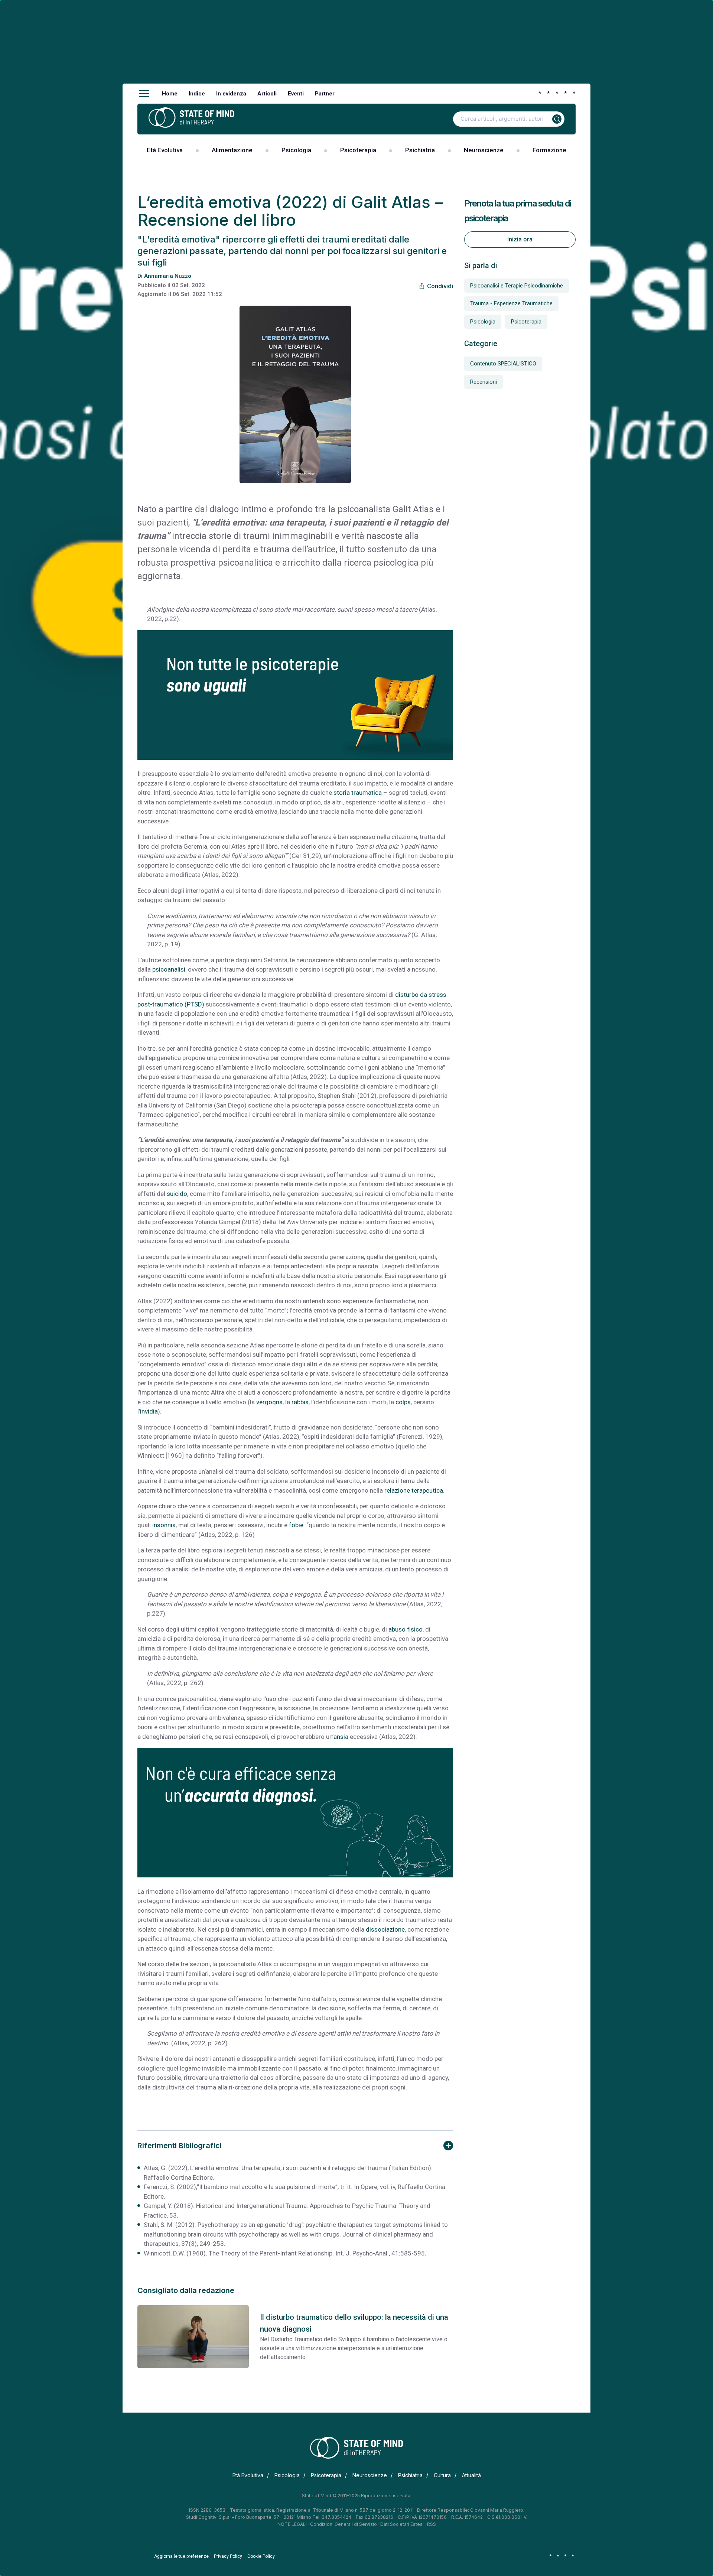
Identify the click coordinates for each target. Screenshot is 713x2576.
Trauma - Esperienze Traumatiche (511, 303)
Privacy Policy (228, 2556)
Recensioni (484, 382)
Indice (197, 94)
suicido (177, 1194)
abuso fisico (406, 1629)
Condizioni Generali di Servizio (344, 2524)
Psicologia (296, 150)
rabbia (300, 1402)
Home (170, 94)
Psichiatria (420, 150)
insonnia (164, 1525)
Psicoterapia (358, 150)
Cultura (442, 2475)
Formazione (549, 150)
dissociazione (385, 1929)
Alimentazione (232, 150)
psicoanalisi (169, 969)
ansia (341, 1737)
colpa (403, 1402)
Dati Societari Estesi (402, 2524)
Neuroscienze (484, 150)
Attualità (471, 2475)
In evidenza (231, 94)
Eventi (296, 94)
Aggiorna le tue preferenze (181, 2556)
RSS (432, 2524)
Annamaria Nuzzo (168, 276)
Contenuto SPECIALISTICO (503, 364)
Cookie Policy (261, 2556)
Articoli (267, 94)
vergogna (269, 1402)
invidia (149, 1411)
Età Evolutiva (165, 150)
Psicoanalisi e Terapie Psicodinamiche (517, 286)
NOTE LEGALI (292, 2524)
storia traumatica (358, 793)
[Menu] (144, 94)
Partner (325, 94)
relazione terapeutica (414, 1490)
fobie (296, 1525)
